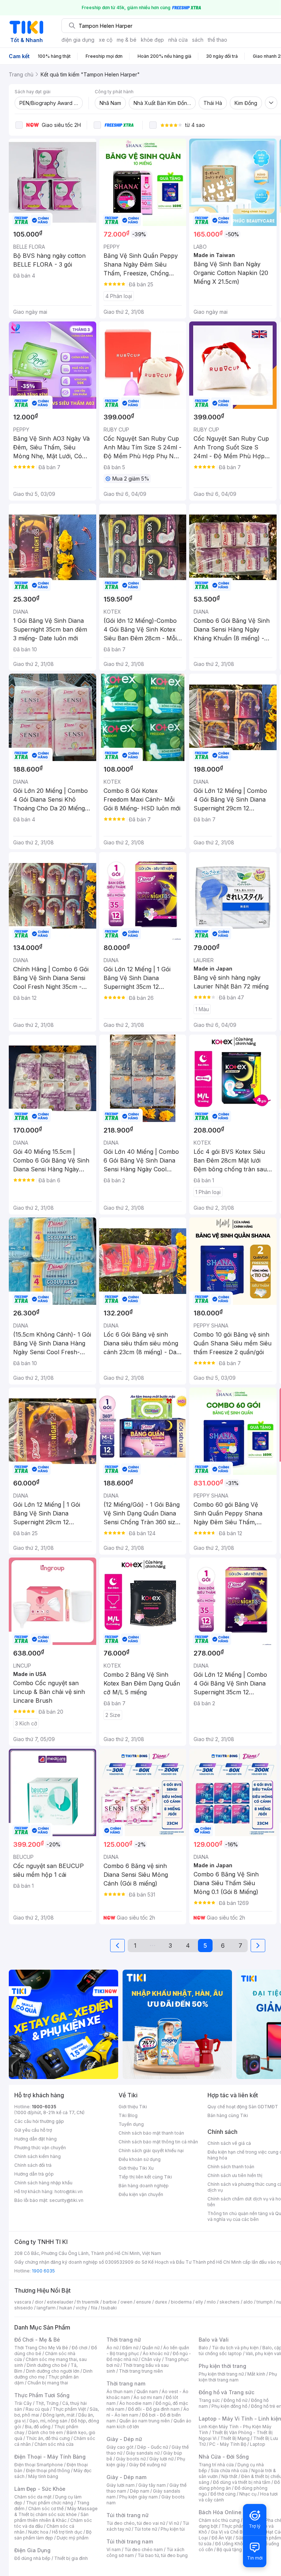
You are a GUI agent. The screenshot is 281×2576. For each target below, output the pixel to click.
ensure (144, 2302)
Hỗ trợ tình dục (67, 2532)
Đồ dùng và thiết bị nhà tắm (242, 2482)
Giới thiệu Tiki (133, 2107)
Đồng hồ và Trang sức (226, 2392)
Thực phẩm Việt (69, 2409)
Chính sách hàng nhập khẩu (43, 2183)
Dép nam (140, 2491)
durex (161, 2302)
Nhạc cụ (248, 2494)
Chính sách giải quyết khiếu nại (151, 2151)
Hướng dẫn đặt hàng (35, 2139)
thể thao (218, 40)
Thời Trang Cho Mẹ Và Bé (41, 2348)
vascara (23, 2302)
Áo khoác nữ (156, 2353)
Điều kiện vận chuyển (141, 2194)
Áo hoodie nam (136, 2403)
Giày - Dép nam (126, 2477)
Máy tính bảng (43, 2476)
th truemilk (88, 2302)
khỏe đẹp (152, 40)
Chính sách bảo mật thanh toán (151, 2133)
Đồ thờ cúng (223, 2494)
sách (198, 40)
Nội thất (229, 2476)
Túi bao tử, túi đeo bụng (163, 2555)
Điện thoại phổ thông (48, 2470)
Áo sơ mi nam (148, 2397)
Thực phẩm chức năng (50, 2503)
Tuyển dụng (131, 2124)
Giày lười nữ (161, 2459)
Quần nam (147, 2392)
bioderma (181, 2302)
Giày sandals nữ (143, 2453)
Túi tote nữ (146, 2529)
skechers (230, 2302)
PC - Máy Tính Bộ (228, 2444)
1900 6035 (43, 2271)
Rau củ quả (37, 2409)
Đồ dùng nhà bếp (32, 2558)
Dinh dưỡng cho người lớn (53, 2371)
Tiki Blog (128, 2115)
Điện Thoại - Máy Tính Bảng (50, 2457)
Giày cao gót (120, 2447)
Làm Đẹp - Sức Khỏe (40, 2489)
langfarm (46, 2308)
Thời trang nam (126, 2383)
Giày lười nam (121, 2485)
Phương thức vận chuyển (40, 2148)
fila (94, 2308)
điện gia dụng (78, 40)
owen (126, 2302)
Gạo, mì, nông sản (48, 2421)
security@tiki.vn (66, 2200)
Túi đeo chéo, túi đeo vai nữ (136, 2523)
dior (39, 2302)
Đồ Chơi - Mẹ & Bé (37, 2340)
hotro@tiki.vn (69, 2191)
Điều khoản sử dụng (140, 2159)
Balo (203, 2348)
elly (199, 2302)
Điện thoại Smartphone (39, 2465)
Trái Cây (23, 2403)
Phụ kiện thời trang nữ (221, 2374)
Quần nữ (151, 2348)
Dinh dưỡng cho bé (47, 2365)
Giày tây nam (152, 2485)
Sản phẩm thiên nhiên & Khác (51, 2517)
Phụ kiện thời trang (222, 2366)
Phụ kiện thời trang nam (238, 2377)
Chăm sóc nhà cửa (54, 2444)
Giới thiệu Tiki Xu (136, 2168)
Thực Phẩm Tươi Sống (42, 2395)
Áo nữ (113, 2348)
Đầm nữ (130, 2348)
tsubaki (109, 2308)
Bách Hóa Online (220, 2512)
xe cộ (106, 40)
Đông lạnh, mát (59, 2415)
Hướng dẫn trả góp (34, 2174)
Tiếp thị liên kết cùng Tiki (145, 2177)
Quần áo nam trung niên (145, 2421)
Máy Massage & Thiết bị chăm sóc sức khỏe (56, 2511)
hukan (66, 2308)
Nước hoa (38, 2532)
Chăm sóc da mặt (33, 2497)
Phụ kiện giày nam (138, 2497)
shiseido (24, 2308)
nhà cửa (178, 40)
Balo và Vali (214, 2340)
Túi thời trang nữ (128, 2515)
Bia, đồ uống (38, 2427)
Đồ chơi (80, 2348)
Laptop (258, 2444)
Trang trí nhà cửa (216, 2465)
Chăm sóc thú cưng (219, 2520)
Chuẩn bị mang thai (48, 2383)
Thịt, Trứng (47, 2403)
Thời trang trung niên (141, 2371)
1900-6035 (44, 2107)
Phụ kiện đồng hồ (229, 2406)
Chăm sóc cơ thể (46, 2509)
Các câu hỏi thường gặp (39, 2121)
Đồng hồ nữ (235, 2400)
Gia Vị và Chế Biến (230, 2532)
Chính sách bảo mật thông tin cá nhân (158, 2142)
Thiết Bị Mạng (235, 2438)
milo (211, 2302)
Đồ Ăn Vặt (222, 2538)
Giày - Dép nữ (124, 2439)
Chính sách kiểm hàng (38, 2156)
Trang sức (209, 2400)
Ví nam (114, 2549)
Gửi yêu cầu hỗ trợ (33, 2130)
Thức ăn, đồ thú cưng (48, 2438)
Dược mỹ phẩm (73, 2538)
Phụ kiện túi (173, 2529)
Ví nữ (174, 2523)
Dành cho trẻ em (46, 2432)
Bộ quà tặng (229, 2549)
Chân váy (151, 2359)
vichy (81, 2308)
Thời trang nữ (124, 2340)
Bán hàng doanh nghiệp (144, 2186)
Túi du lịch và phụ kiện (235, 2348)
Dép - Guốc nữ (153, 2447)
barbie (110, 2302)
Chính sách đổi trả (33, 2165)
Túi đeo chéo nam (144, 2549)
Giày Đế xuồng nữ (148, 2465)
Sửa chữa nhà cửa (229, 2470)
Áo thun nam (120, 2392)
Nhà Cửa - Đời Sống (224, 2457)
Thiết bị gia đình (71, 2558)
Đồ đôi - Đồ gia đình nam (154, 2409)
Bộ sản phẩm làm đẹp (53, 2535)
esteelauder (60, 2302)
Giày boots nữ (131, 2459)
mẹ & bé (127, 40)
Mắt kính (256, 2374)
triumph (265, 2302)
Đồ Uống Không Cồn (237, 2544)
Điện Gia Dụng (32, 2550)
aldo (248, 2302)
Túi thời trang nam (130, 2541)
